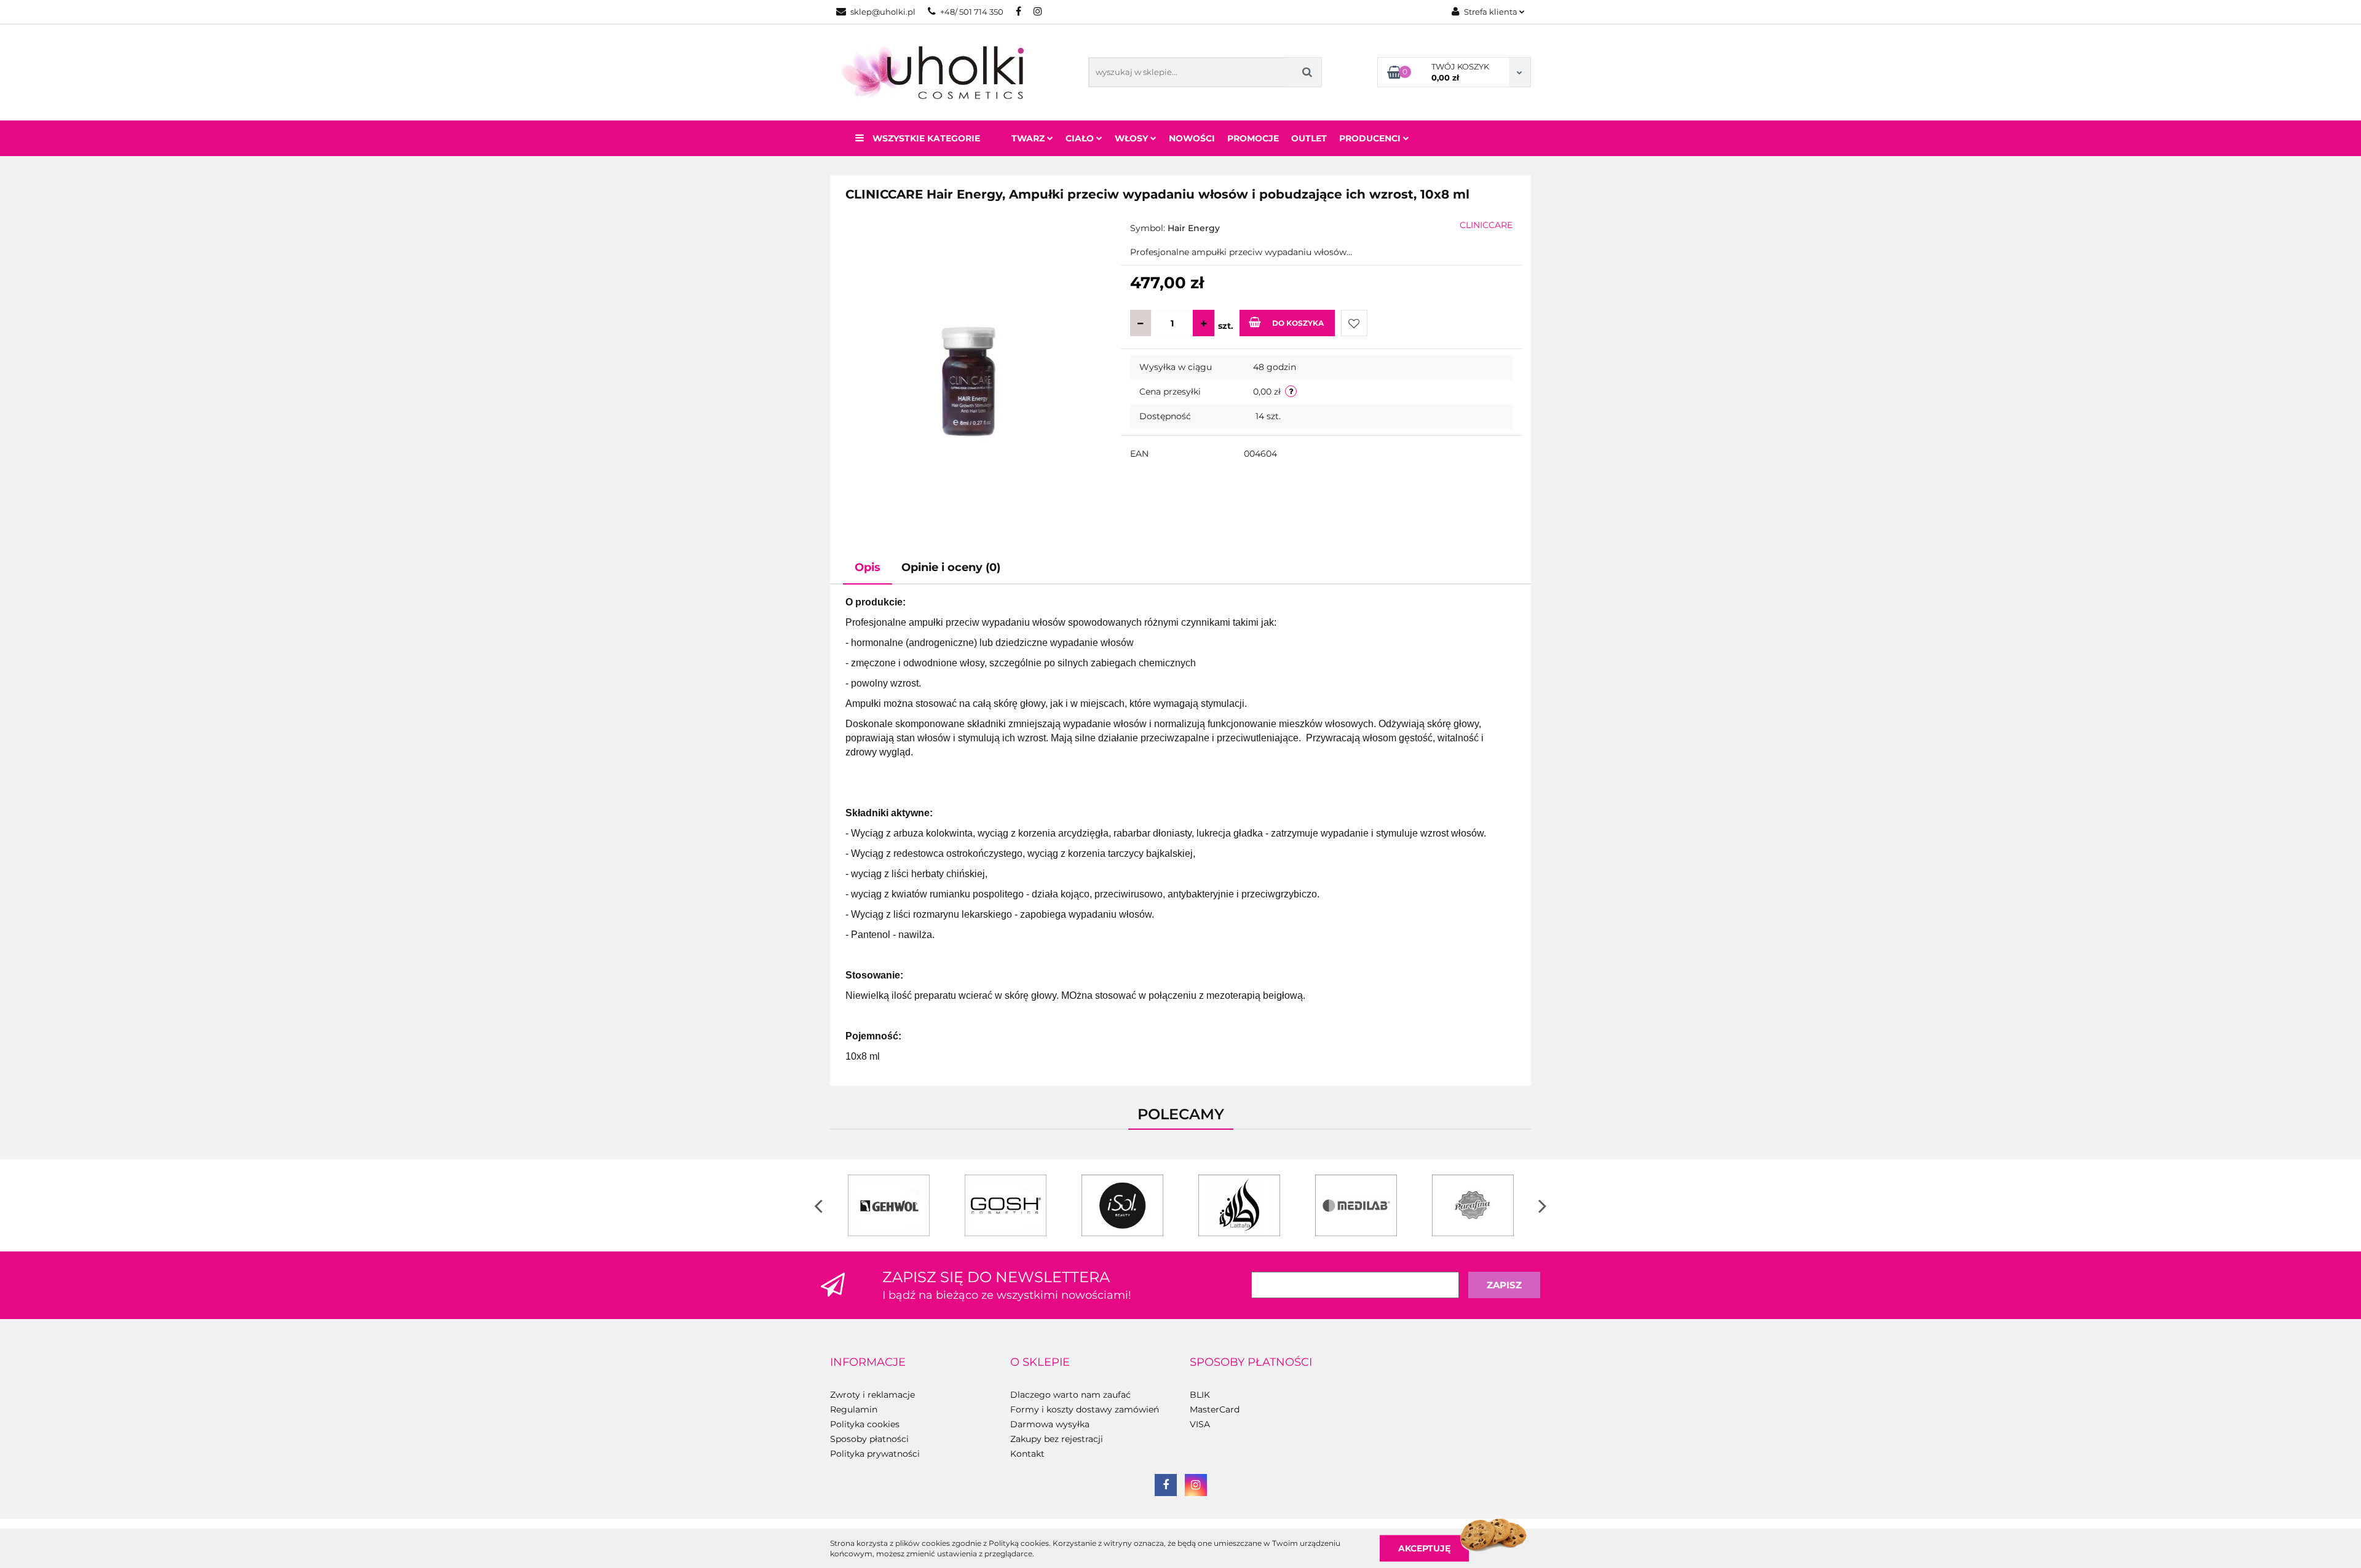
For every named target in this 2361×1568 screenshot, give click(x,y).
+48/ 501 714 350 (972, 12)
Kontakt (1027, 1454)
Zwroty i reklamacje (872, 1395)
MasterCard (1215, 1409)
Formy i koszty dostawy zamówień (1085, 1409)
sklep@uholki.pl (883, 12)
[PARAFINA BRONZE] (1473, 1205)
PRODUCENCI (1371, 138)
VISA (1200, 1424)
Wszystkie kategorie (925, 138)
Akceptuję (1424, 1548)
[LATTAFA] (1239, 1205)
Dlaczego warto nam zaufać (1070, 1395)
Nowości (1192, 138)
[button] (868, 1363)
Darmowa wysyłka (1050, 1424)
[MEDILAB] (1356, 1205)
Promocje (1253, 138)
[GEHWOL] (888, 1205)
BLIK (1200, 1395)
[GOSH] (1005, 1205)
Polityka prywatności (875, 1454)
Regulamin (854, 1409)
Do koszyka (1298, 323)
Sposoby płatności (869, 1439)
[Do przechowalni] (1354, 323)
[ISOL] (1122, 1205)
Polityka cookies (865, 1424)
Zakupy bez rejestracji (1057, 1439)
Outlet (1309, 138)
